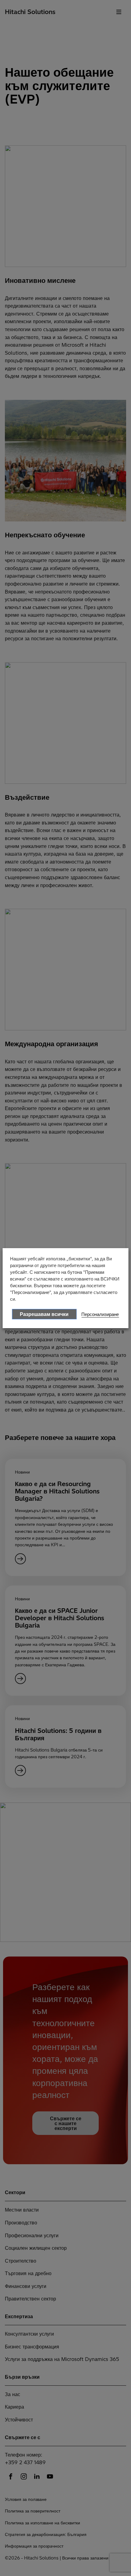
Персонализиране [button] (100, 1314)
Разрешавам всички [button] (44, 1314)
